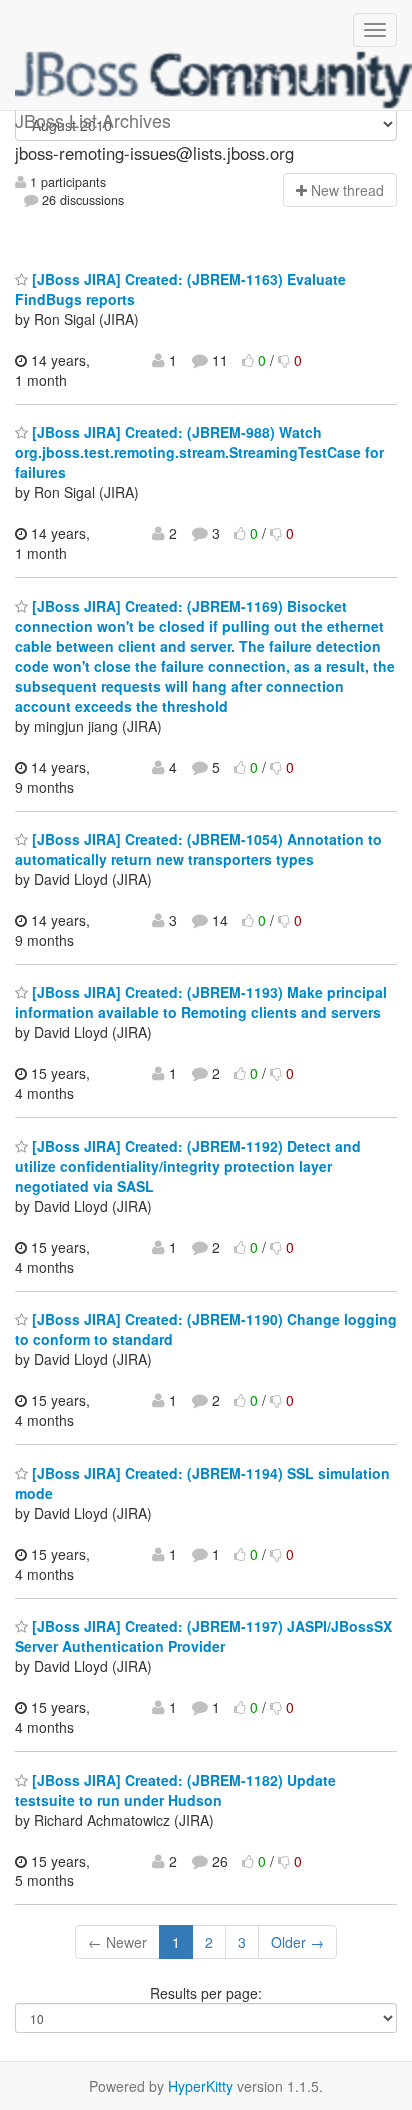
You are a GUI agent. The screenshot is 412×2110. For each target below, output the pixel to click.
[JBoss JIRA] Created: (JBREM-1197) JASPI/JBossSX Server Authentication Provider (203, 1636)
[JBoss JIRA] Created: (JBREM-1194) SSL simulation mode (202, 1483)
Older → (297, 1942)
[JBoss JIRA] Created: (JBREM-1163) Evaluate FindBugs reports (180, 289)
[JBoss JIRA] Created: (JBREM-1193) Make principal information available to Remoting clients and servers (201, 1002)
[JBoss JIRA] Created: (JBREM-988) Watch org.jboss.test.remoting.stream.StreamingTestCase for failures (199, 452)
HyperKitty (200, 2086)
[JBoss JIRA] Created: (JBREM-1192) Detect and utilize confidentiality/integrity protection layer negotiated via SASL (188, 1166)
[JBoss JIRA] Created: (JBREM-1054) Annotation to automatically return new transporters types (198, 849)
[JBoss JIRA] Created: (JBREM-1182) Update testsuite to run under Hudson (175, 1790)
